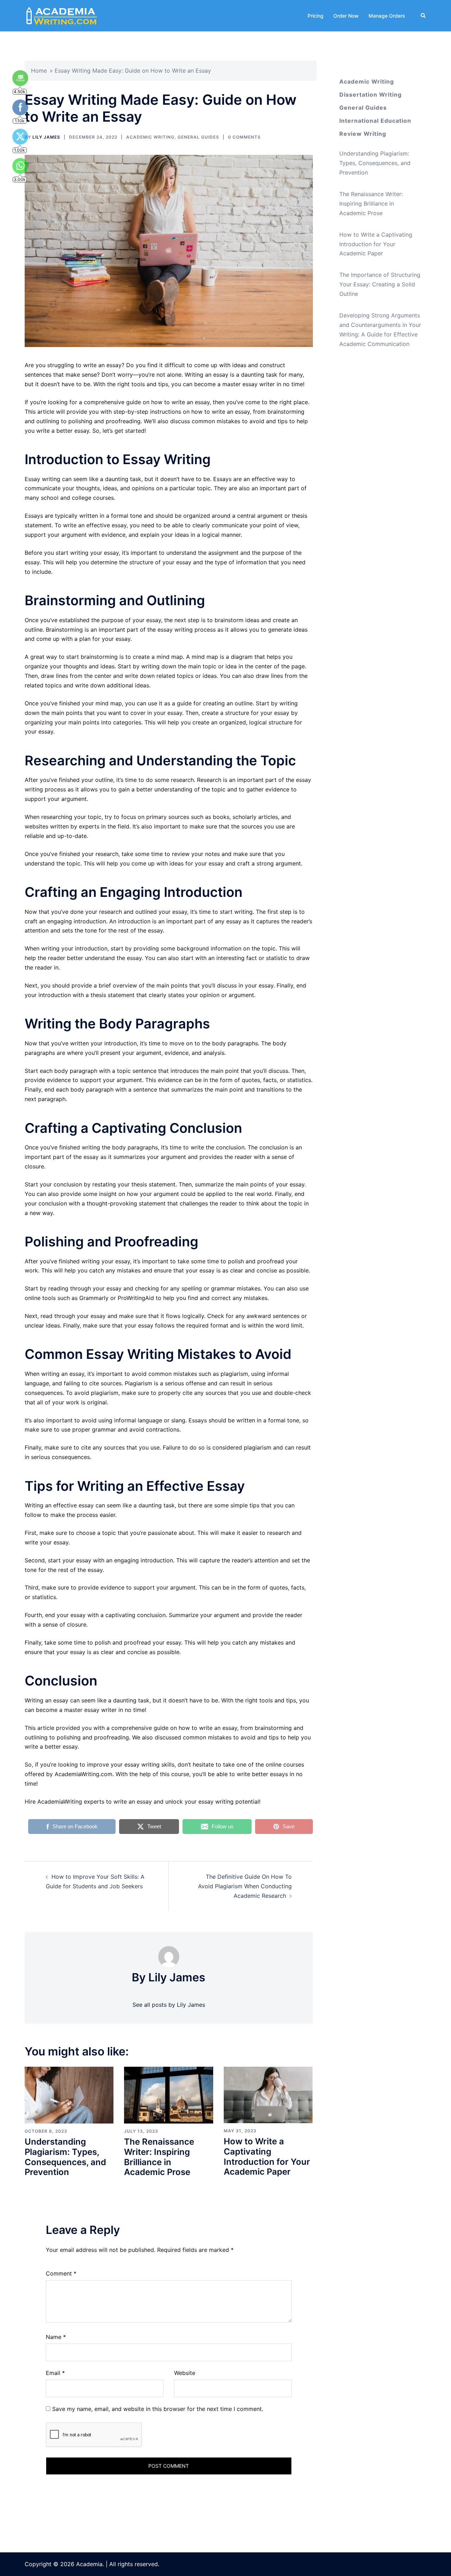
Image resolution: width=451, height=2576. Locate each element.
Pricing (316, 16)
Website (185, 2373)
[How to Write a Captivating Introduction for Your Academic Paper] (268, 2094)
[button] (424, 16)
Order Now (346, 16)
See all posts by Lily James (169, 2005)
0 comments (244, 137)
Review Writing (363, 134)
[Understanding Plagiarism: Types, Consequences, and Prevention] (69, 2095)
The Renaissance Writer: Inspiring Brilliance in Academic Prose (159, 2157)
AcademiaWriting (60, 1802)
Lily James (46, 137)
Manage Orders (387, 16)
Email (55, 2373)
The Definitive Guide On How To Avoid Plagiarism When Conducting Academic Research (245, 1886)
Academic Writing (150, 137)
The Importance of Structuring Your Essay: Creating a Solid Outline (380, 284)
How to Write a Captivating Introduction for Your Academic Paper (267, 2156)
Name (56, 2337)
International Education (375, 121)
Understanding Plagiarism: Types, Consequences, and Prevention (65, 2157)
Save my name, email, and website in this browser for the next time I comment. (158, 2409)
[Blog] (62, 15)
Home (39, 71)
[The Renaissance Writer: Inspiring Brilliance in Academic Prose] (168, 2095)
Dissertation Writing (370, 95)
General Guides (198, 137)
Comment (61, 2273)
